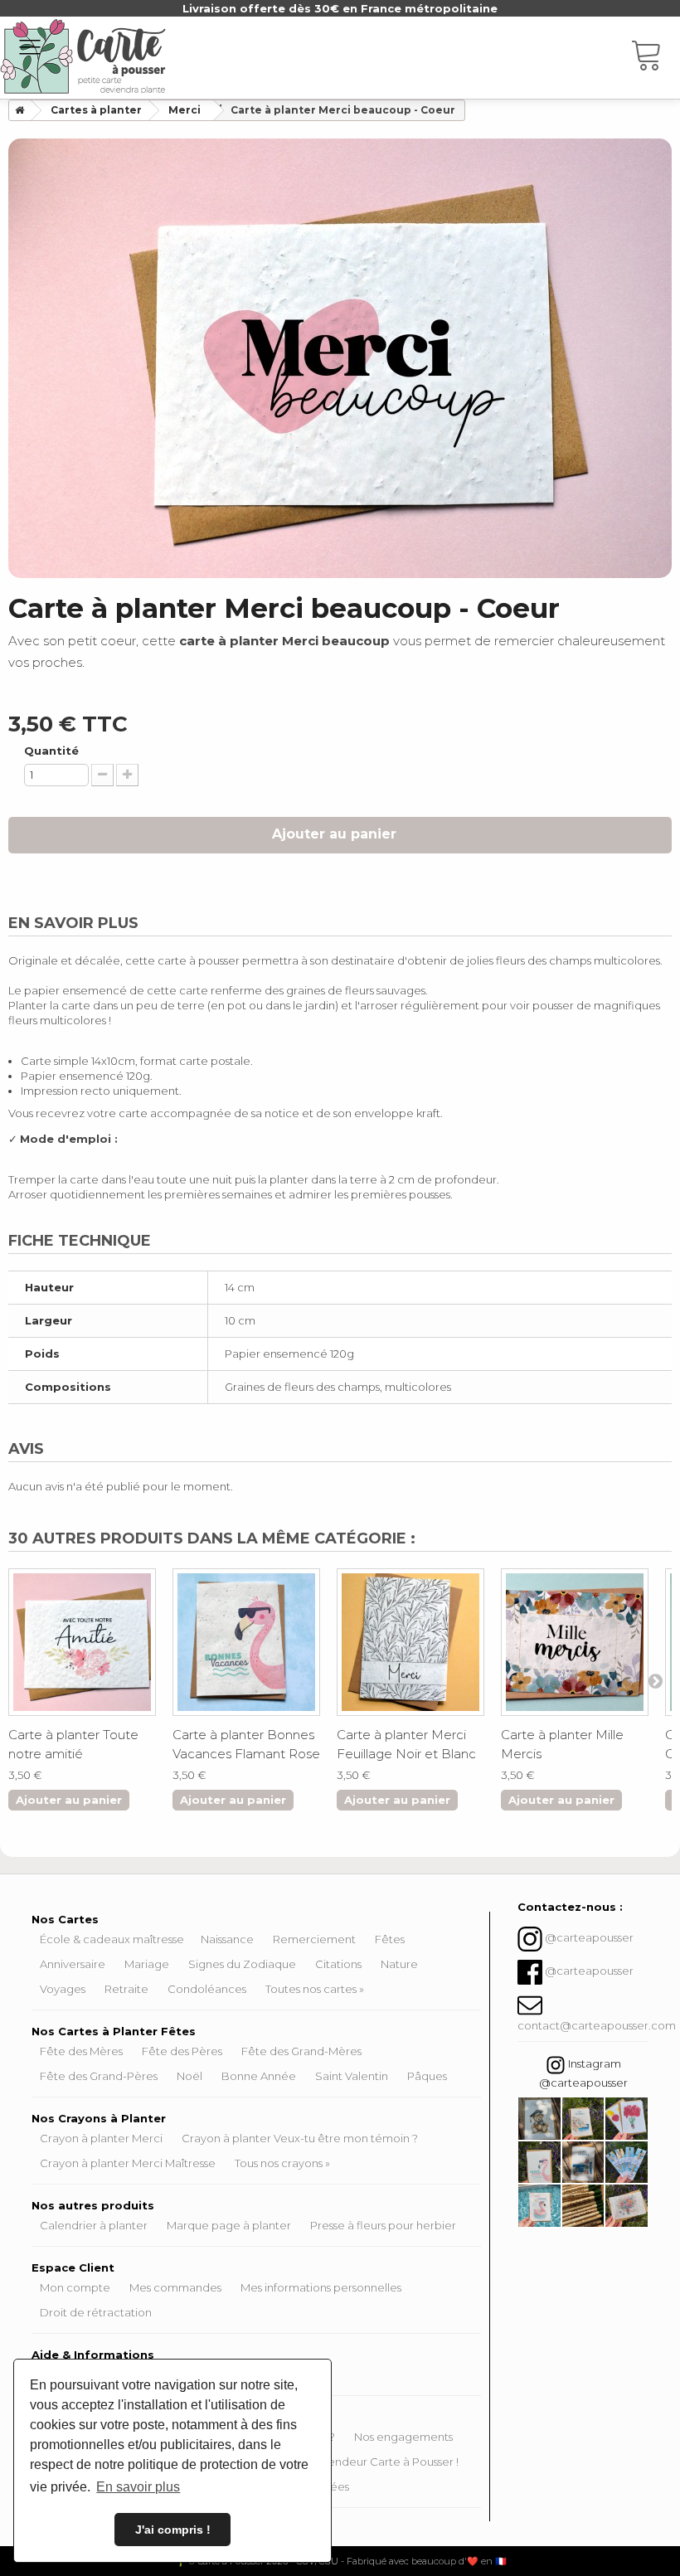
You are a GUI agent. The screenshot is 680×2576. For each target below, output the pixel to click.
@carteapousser (589, 1938)
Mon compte (75, 2287)
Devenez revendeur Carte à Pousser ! (358, 2462)
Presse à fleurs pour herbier (383, 2225)
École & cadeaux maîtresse (112, 1939)
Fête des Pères (182, 2051)
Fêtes (390, 1939)
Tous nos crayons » (282, 2163)
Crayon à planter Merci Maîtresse (128, 2163)
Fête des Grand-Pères (99, 2076)
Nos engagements (403, 2437)
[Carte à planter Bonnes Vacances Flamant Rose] (246, 1642)
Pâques (427, 2076)
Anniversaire (73, 1964)
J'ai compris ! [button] (173, 2530)
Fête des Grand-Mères (301, 2051)
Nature (399, 1964)
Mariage (147, 1964)
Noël (189, 2076)
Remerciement (314, 1939)
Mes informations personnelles (321, 2287)
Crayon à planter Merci (101, 2138)
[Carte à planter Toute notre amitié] (82, 1642)
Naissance (227, 1939)
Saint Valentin (352, 2076)
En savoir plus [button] (138, 2487)
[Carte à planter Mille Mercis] (575, 1642)
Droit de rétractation (96, 2312)
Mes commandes (175, 2287)
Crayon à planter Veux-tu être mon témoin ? (300, 2138)
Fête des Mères (81, 2051)
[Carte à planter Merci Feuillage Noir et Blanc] (410, 1642)
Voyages (63, 1989)
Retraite (126, 1989)
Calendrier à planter (94, 2225)
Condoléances (207, 1989)
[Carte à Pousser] (83, 56)
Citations (338, 1964)
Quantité (51, 751)
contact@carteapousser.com (597, 2025)
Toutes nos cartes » (315, 1989)
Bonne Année (259, 2076)
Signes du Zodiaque (242, 1964)
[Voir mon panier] (655, 58)
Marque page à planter (229, 2225)
